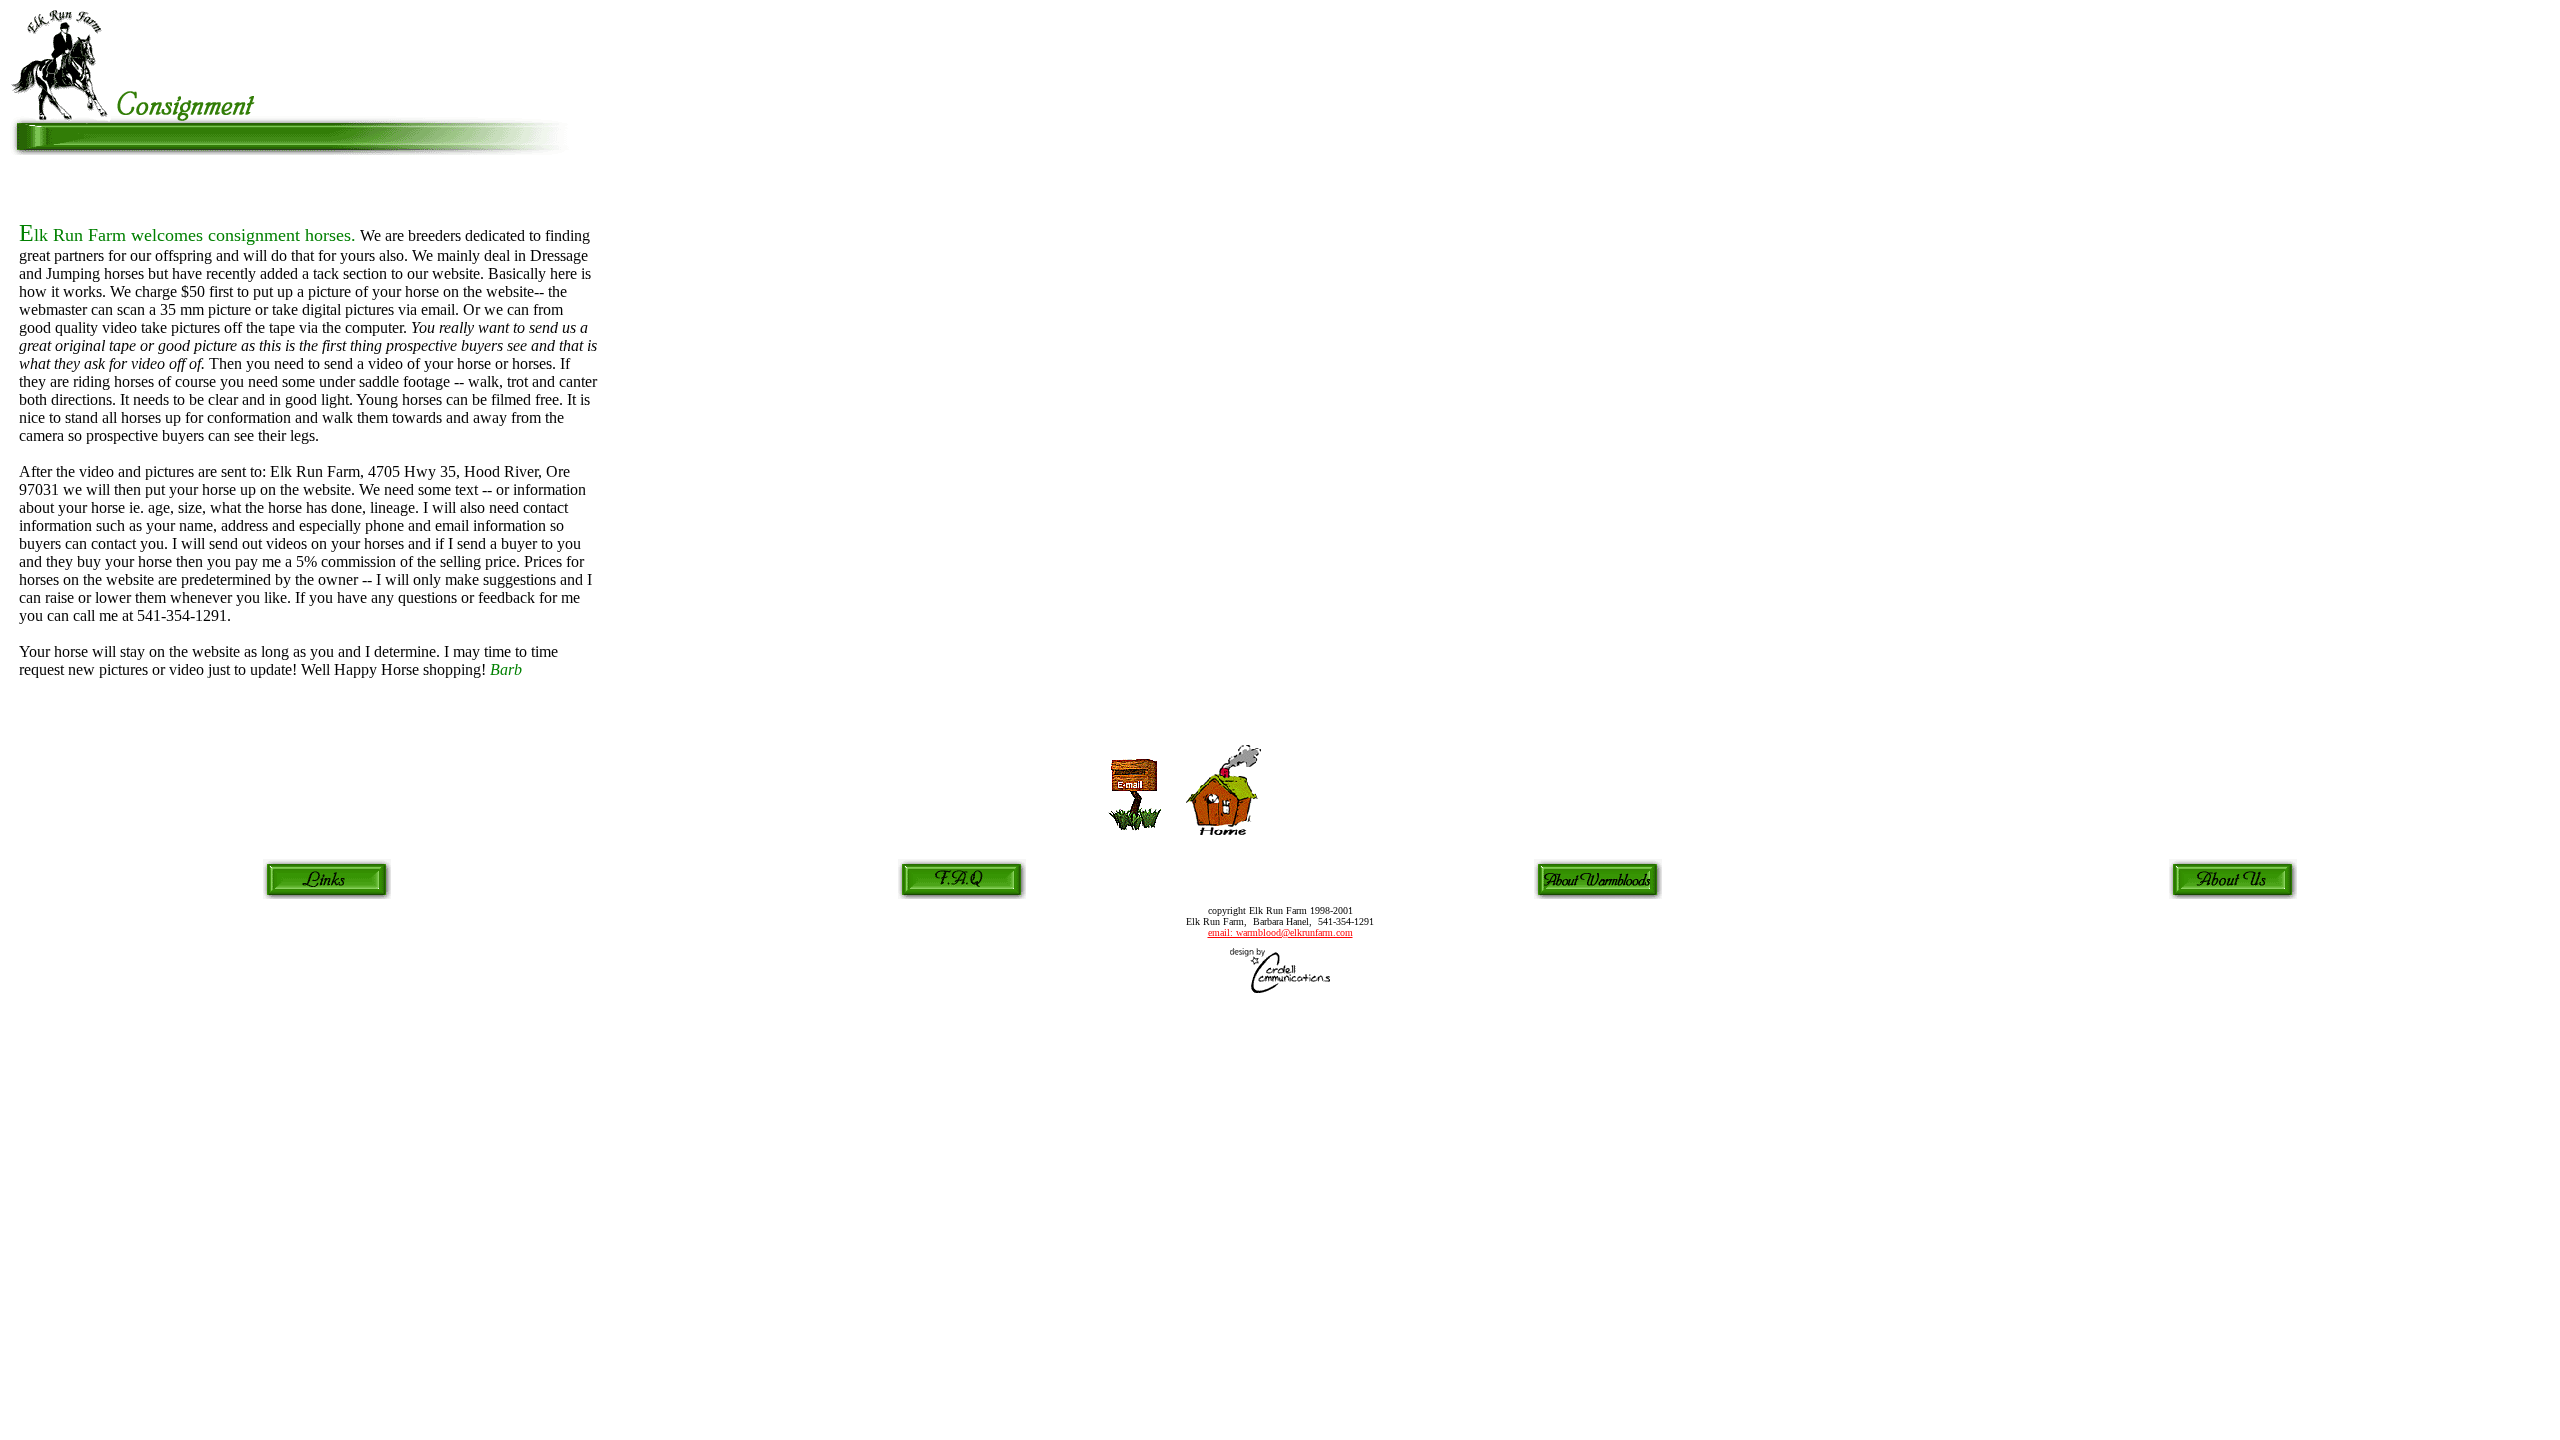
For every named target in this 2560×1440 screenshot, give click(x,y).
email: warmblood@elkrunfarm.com (1280, 932)
